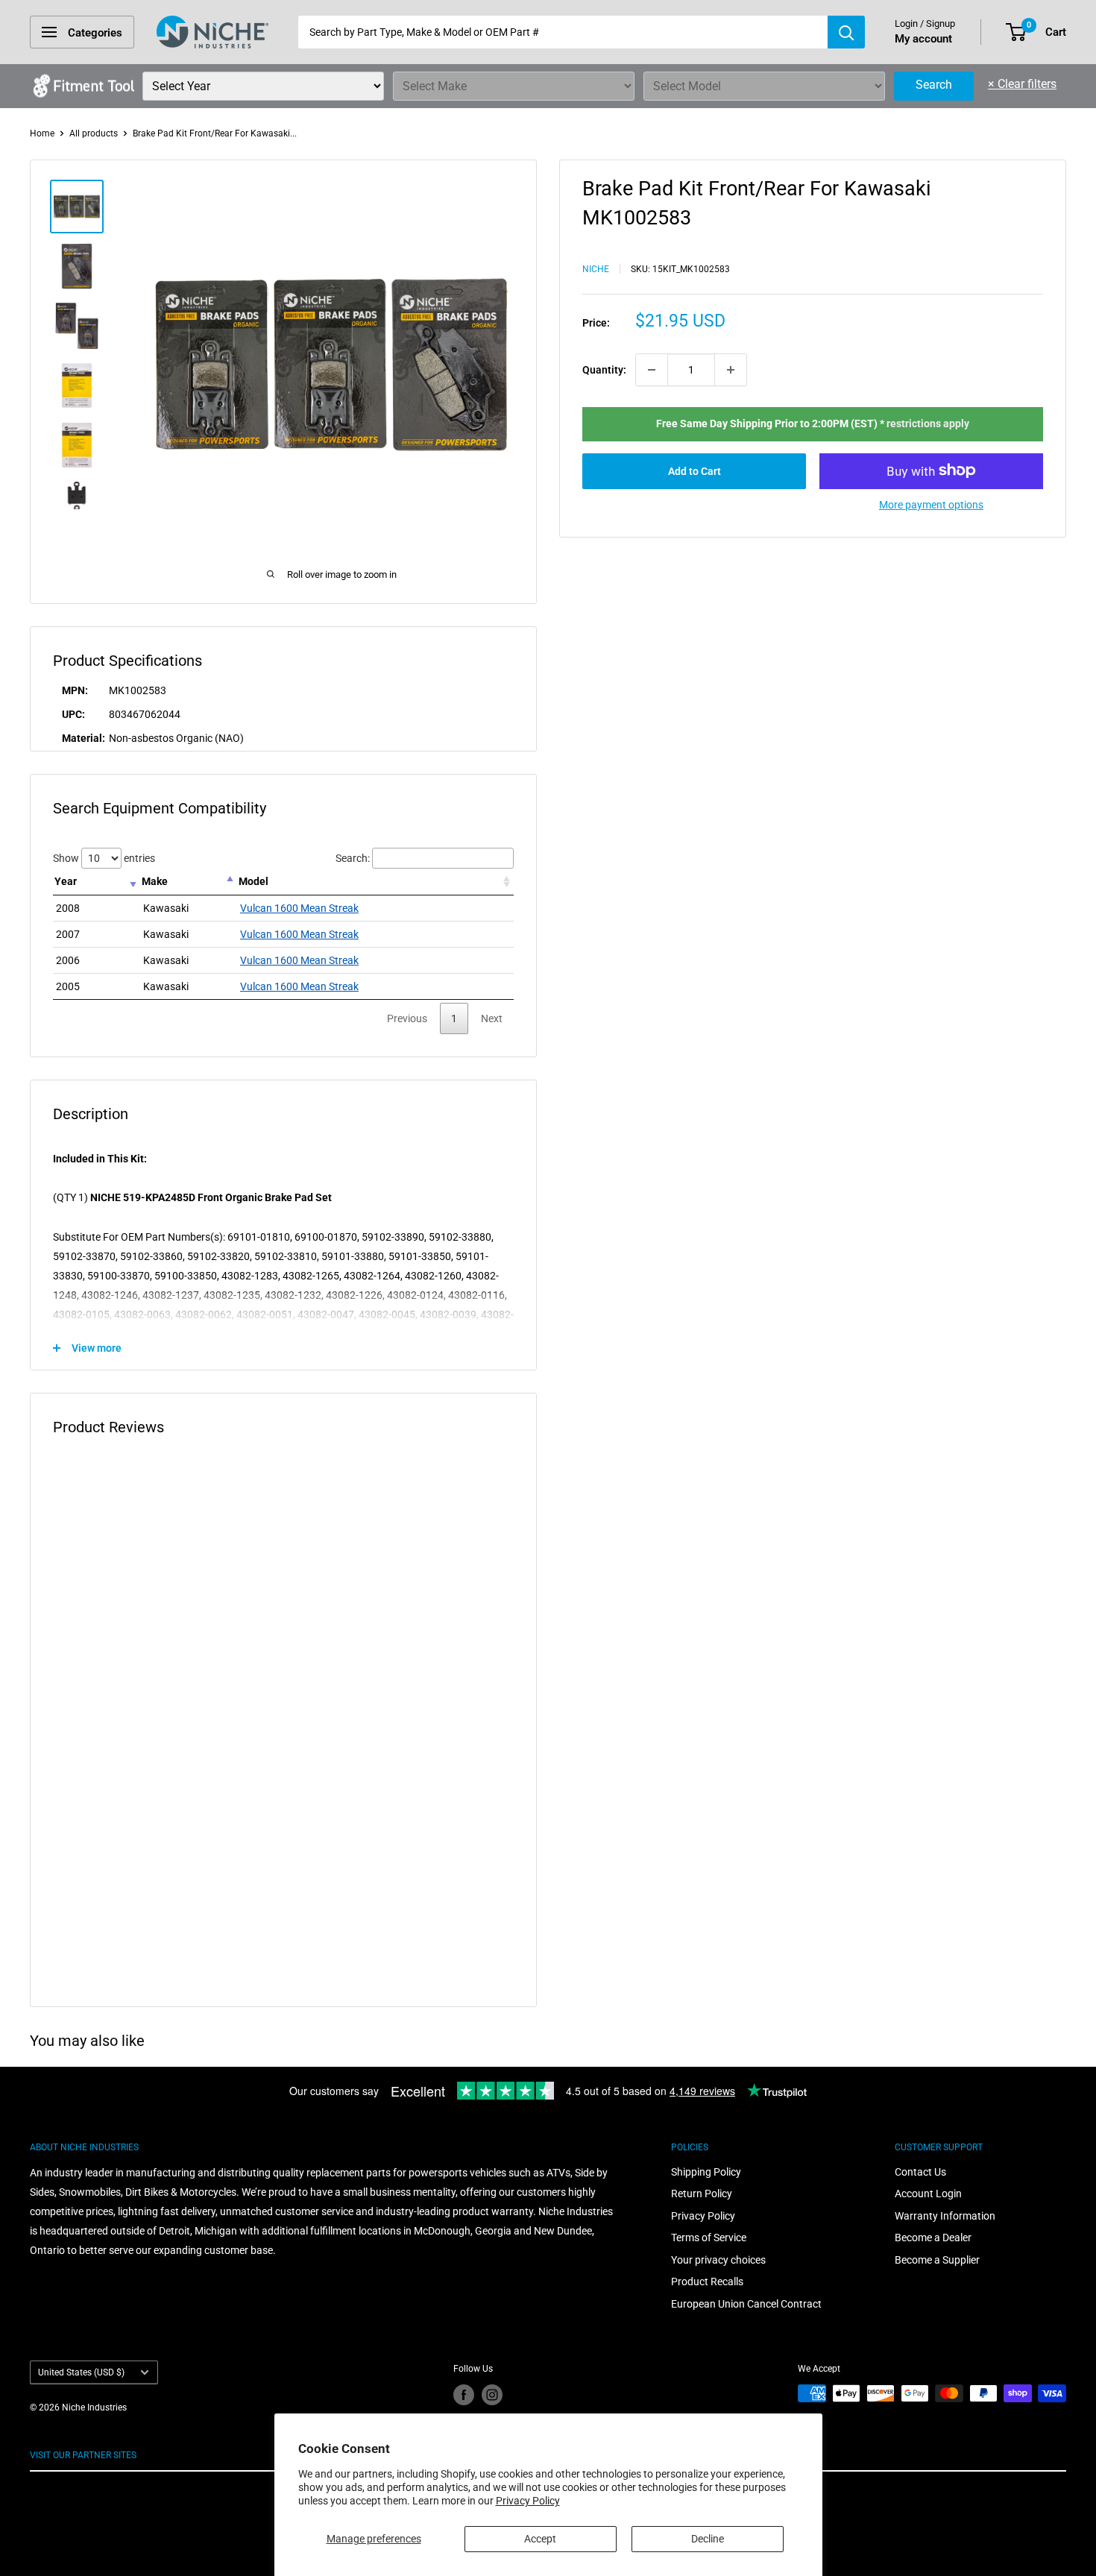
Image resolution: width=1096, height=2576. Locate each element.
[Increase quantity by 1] (731, 370)
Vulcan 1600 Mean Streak (299, 908)
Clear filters (1022, 84)
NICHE (596, 268)
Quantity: (604, 370)
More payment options (931, 504)
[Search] (846, 32)
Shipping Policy (706, 2172)
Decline (708, 2539)
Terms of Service (709, 2238)
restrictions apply (928, 423)
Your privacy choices (718, 2260)
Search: (353, 858)
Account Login (928, 2194)
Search (934, 85)
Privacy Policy (528, 2501)
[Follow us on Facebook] (464, 2395)
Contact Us (920, 2172)
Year (66, 881)
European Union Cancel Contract (746, 2304)
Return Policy (702, 2194)
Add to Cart (695, 470)
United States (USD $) (81, 2372)
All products (94, 133)
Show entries (104, 858)
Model (253, 881)
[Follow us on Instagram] (492, 2395)
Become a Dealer (933, 2238)
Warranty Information (945, 2216)
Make (155, 881)
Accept (540, 2539)
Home (42, 133)
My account (923, 39)
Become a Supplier (937, 2260)
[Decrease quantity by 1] (652, 370)
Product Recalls (707, 2281)
